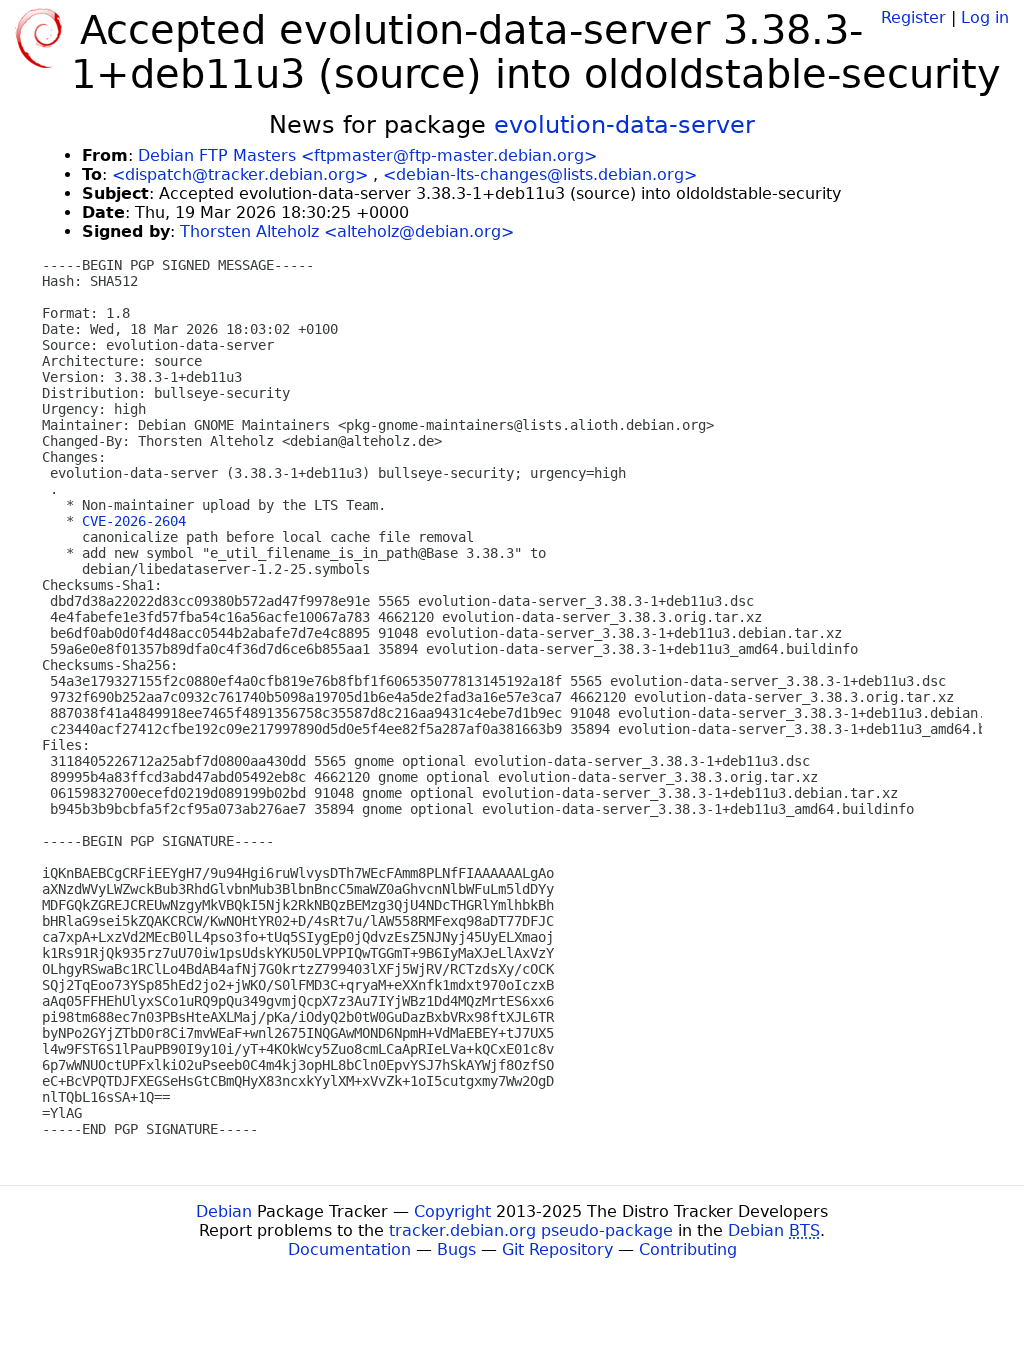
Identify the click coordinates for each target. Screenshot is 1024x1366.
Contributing (688, 1249)
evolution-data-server (624, 125)
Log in (985, 17)
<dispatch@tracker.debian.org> (240, 174)
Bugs (456, 1249)
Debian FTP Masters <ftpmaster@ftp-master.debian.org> (367, 155)
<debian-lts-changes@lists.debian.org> (540, 174)
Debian (224, 1211)
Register (913, 17)
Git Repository (557, 1249)
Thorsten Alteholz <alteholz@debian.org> (347, 231)
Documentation (349, 1249)
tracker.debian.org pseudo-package (531, 1230)
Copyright (452, 1211)
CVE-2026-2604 (134, 521)
